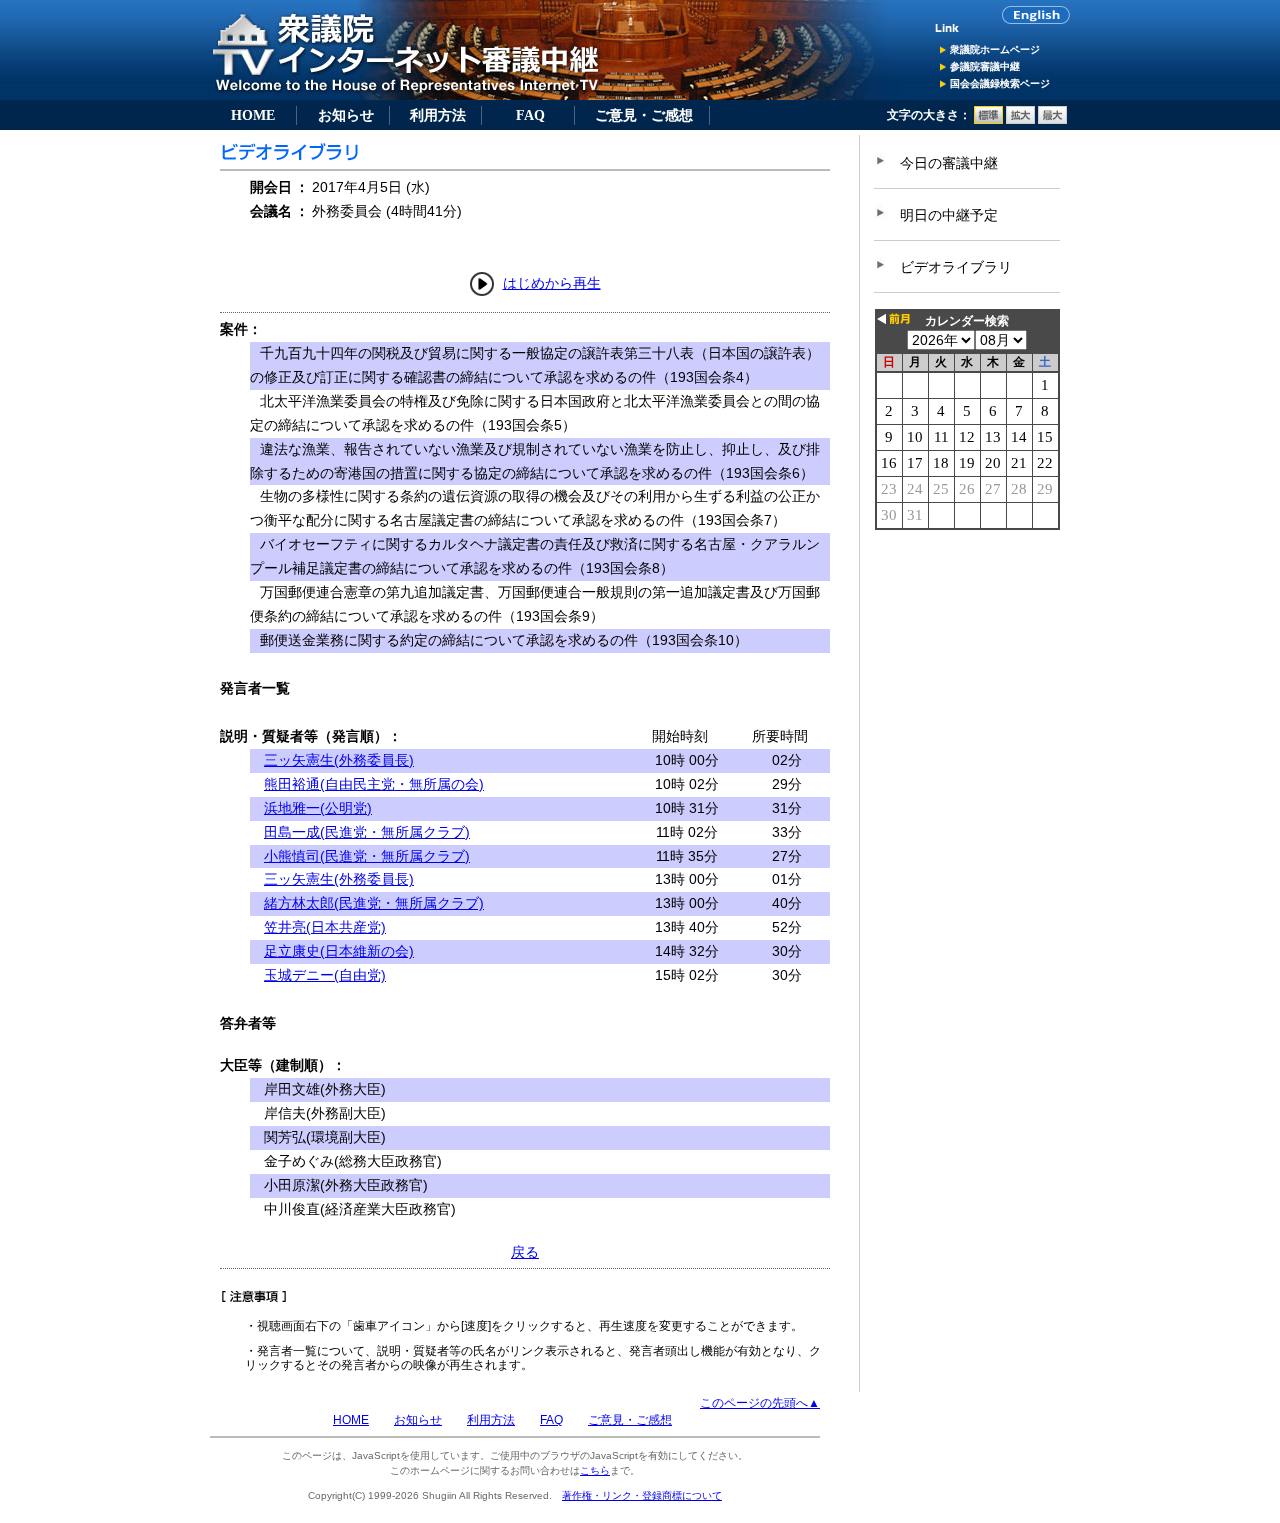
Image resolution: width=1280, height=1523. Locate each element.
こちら (595, 1470)
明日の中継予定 (949, 215)
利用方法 (438, 115)
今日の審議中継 (949, 163)
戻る (525, 1252)
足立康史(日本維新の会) (339, 951)
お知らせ (346, 115)
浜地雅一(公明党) (318, 808)
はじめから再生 (552, 283)
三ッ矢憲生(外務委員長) (339, 760)
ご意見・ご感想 (644, 115)
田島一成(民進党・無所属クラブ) (367, 832)
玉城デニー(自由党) (325, 975)
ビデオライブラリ (956, 267)
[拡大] (1020, 120)
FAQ (530, 115)
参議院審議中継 (985, 66)
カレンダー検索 (967, 321)
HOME (253, 115)
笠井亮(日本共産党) (325, 927)
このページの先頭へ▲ (760, 1403)
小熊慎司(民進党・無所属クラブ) (367, 856)
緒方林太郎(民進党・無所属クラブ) (374, 903)
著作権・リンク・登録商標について (642, 1495)
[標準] (988, 120)
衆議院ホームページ (995, 49)
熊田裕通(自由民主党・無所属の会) (374, 784)
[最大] (1052, 120)
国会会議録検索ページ (1000, 83)
